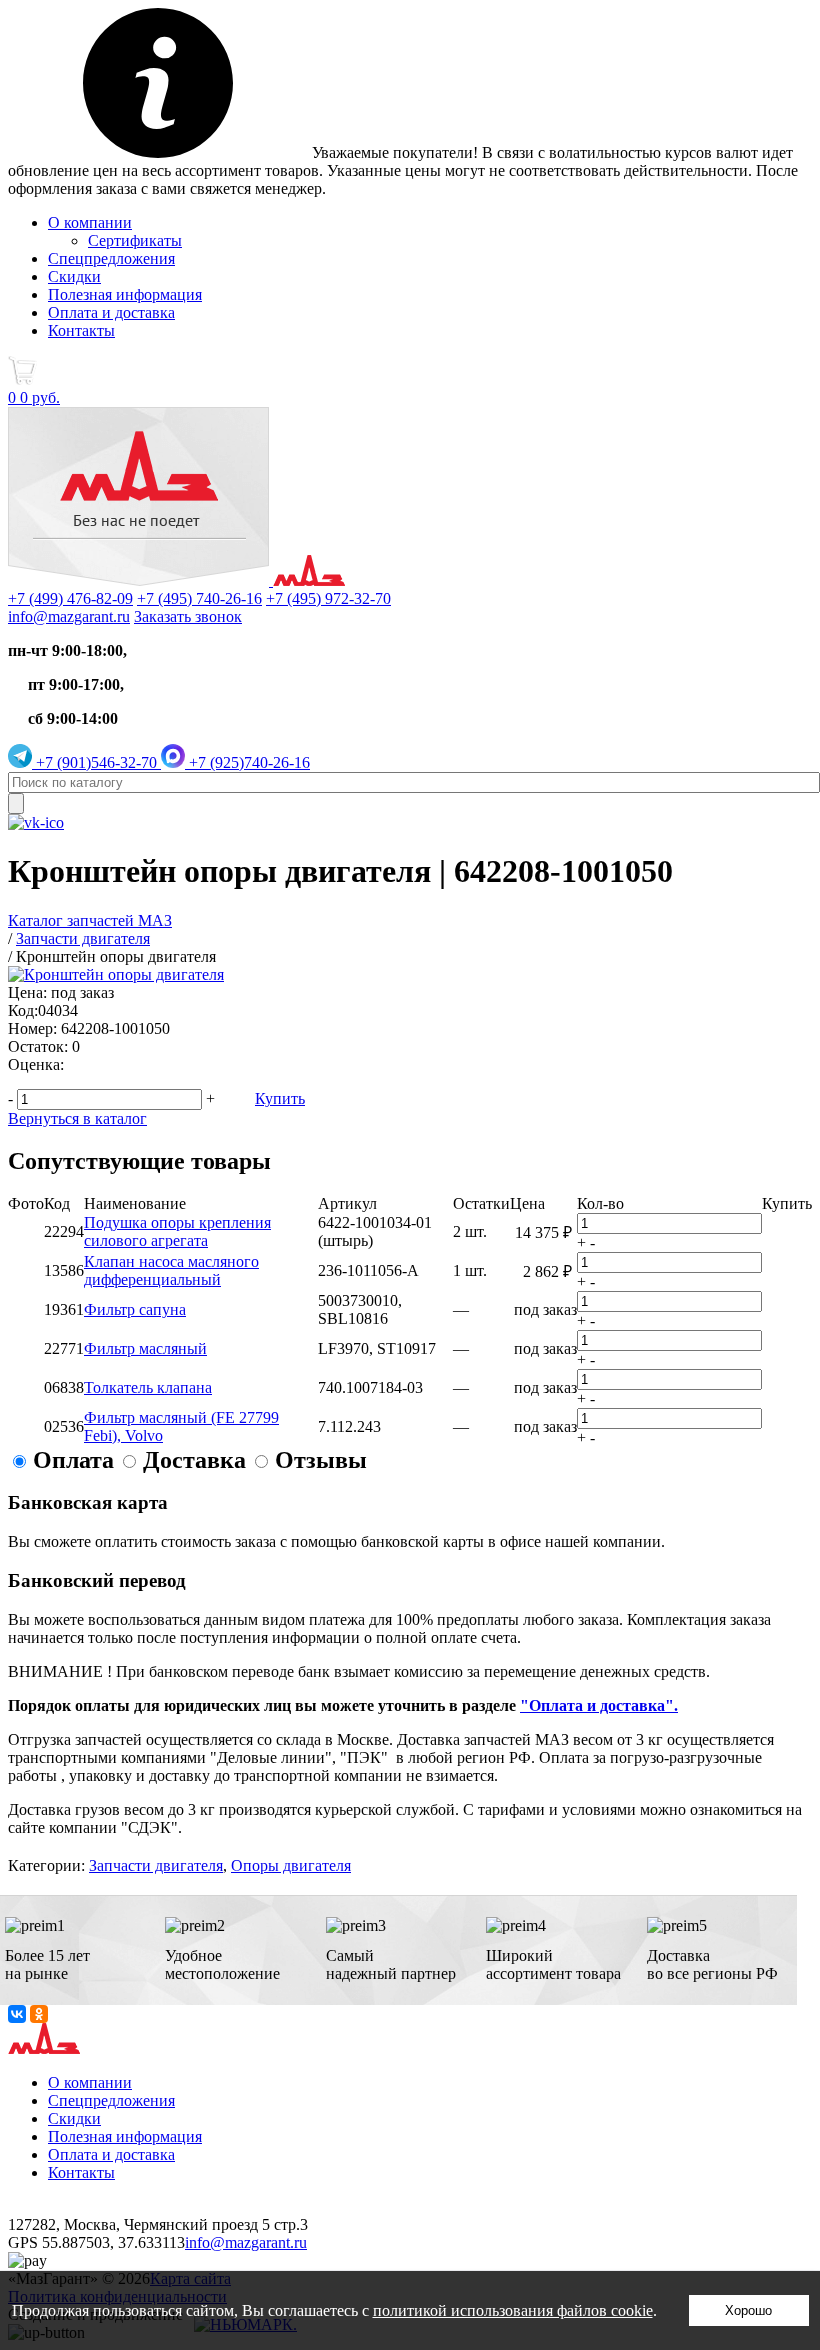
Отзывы (321, 1460)
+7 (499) (70, 598)
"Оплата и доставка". (599, 1705)
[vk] (36, 822)
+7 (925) (247, 762)
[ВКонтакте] (17, 2014)
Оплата (73, 1460)
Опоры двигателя (291, 1865)
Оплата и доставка (111, 312)
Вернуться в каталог (77, 1118)
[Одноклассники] (39, 2014)
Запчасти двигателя (156, 1865)
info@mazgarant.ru (69, 616)
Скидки (74, 276)
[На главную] (176, 580)
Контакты (81, 330)
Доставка (194, 1460)
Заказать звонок (188, 616)
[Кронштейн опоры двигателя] (116, 974)
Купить (280, 1098)
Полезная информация (125, 294)
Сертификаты (135, 240)
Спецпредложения (111, 258)
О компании (90, 222)
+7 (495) (199, 598)
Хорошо (748, 2310)
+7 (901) (94, 762)
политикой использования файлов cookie (513, 2310)
